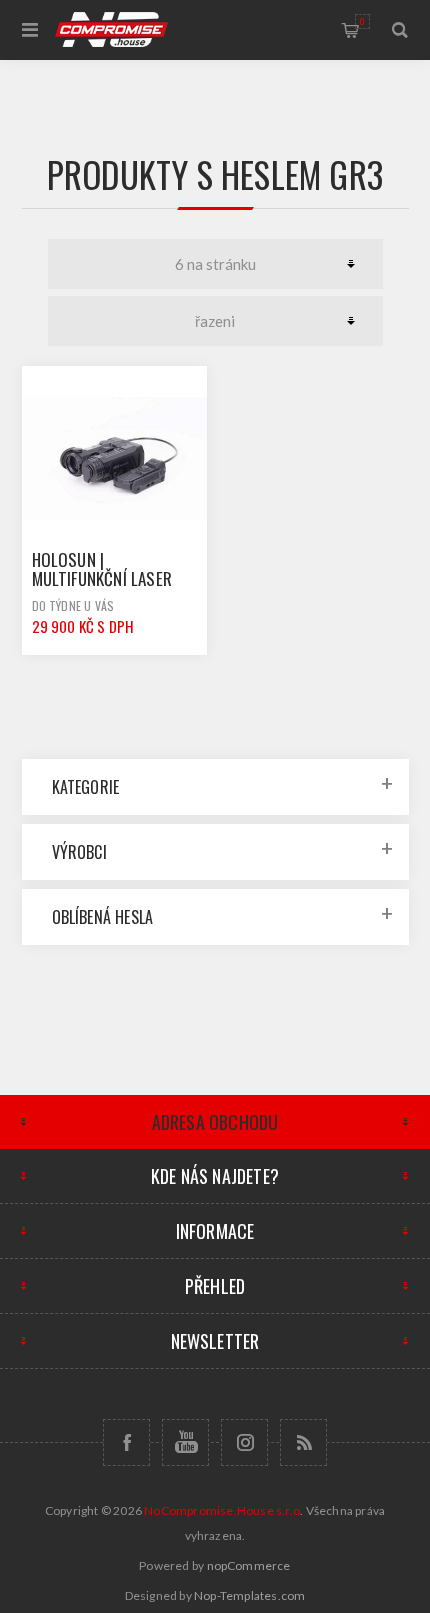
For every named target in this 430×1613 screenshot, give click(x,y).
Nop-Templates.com (249, 1595)
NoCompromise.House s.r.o (222, 1510)
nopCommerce (249, 1565)
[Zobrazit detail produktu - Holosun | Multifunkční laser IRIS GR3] (115, 459)
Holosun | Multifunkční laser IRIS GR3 (102, 578)
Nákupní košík (362, 21)
